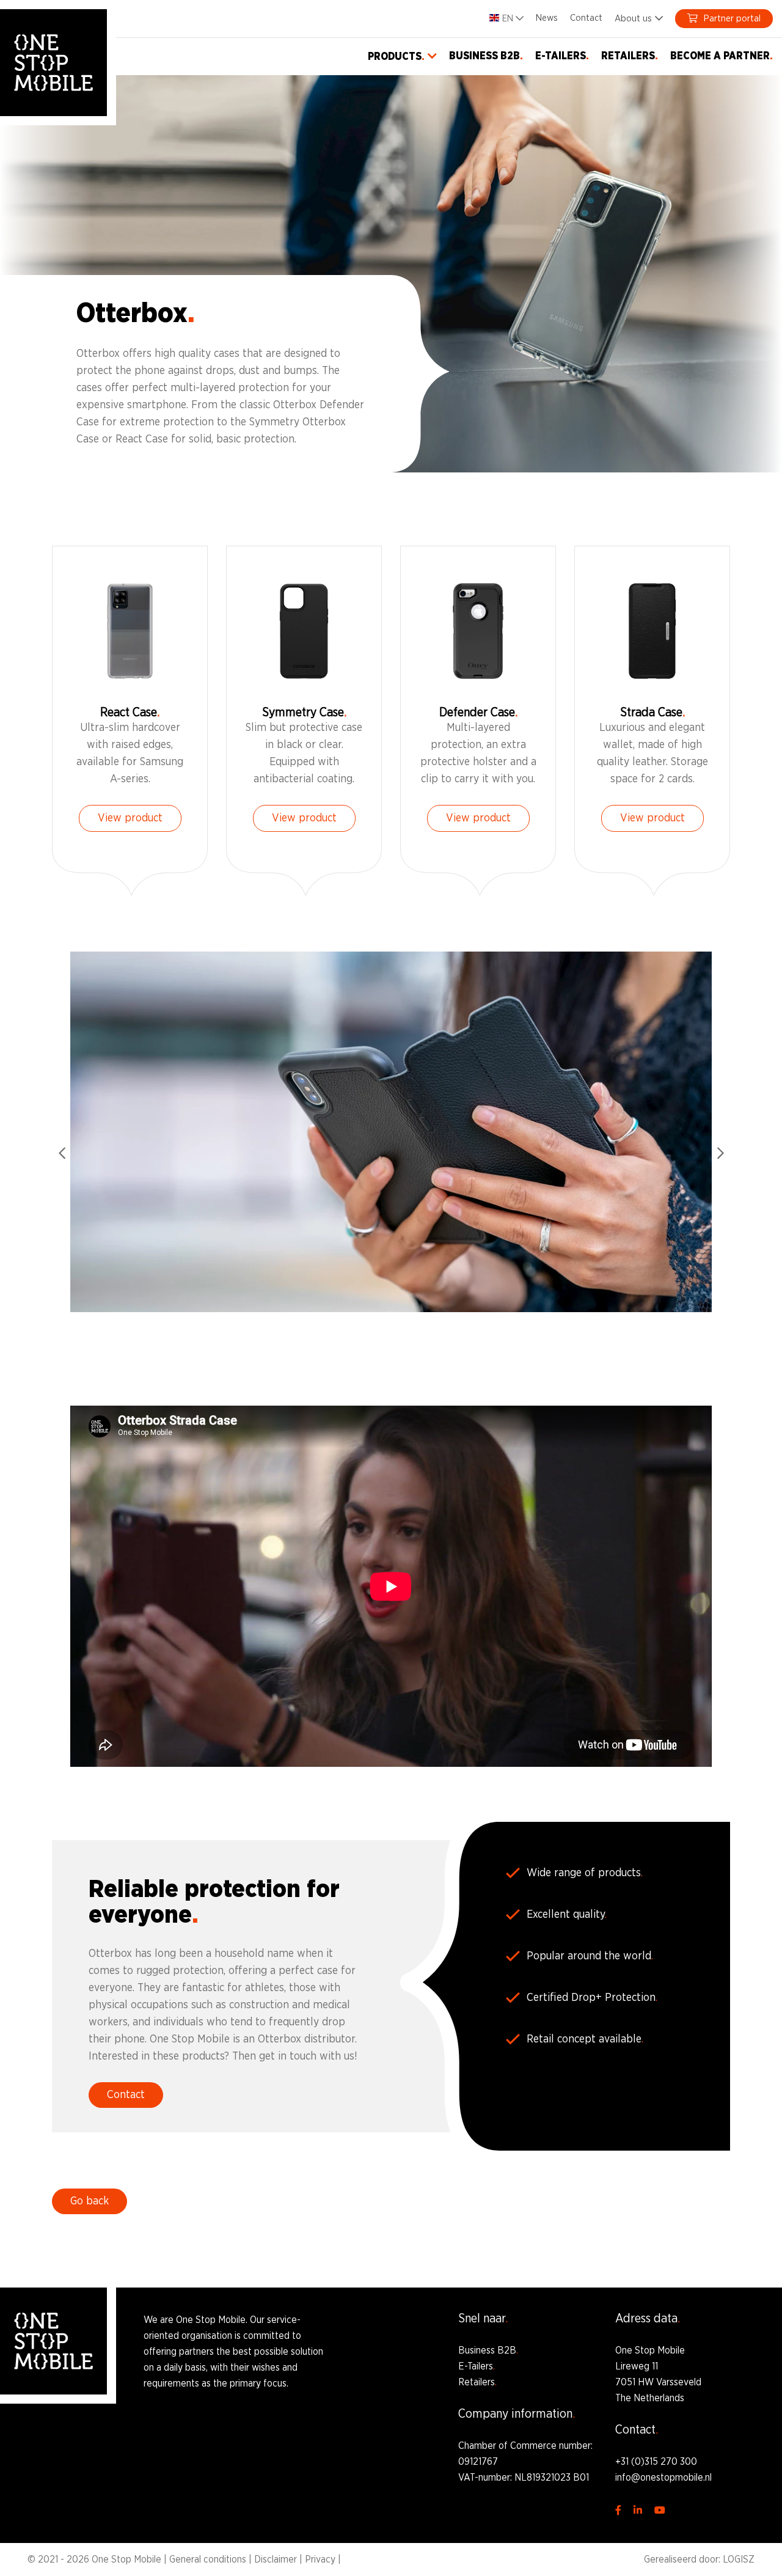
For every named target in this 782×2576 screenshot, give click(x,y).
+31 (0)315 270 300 (656, 2462)
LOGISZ (739, 2559)
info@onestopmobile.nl (663, 2478)
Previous (62, 1153)
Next (720, 1153)
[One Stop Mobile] (53, 63)
